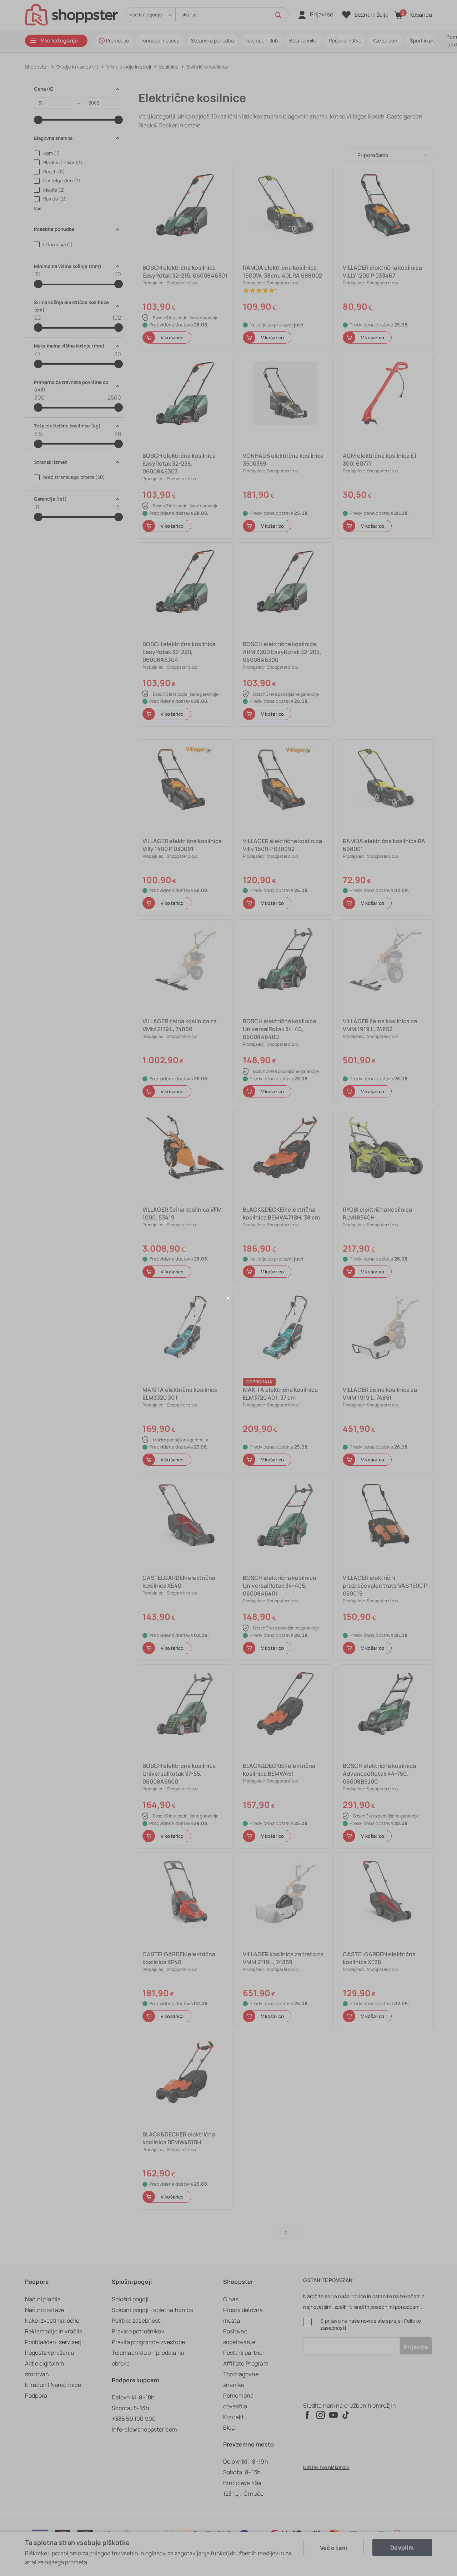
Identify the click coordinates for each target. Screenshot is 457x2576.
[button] (228, 1298)
